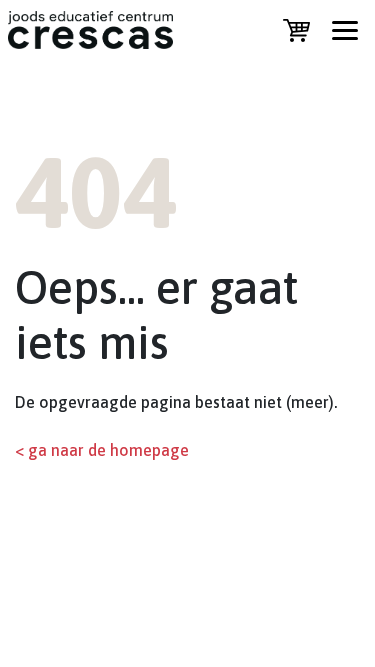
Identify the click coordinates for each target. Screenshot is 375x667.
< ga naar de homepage (102, 450)
